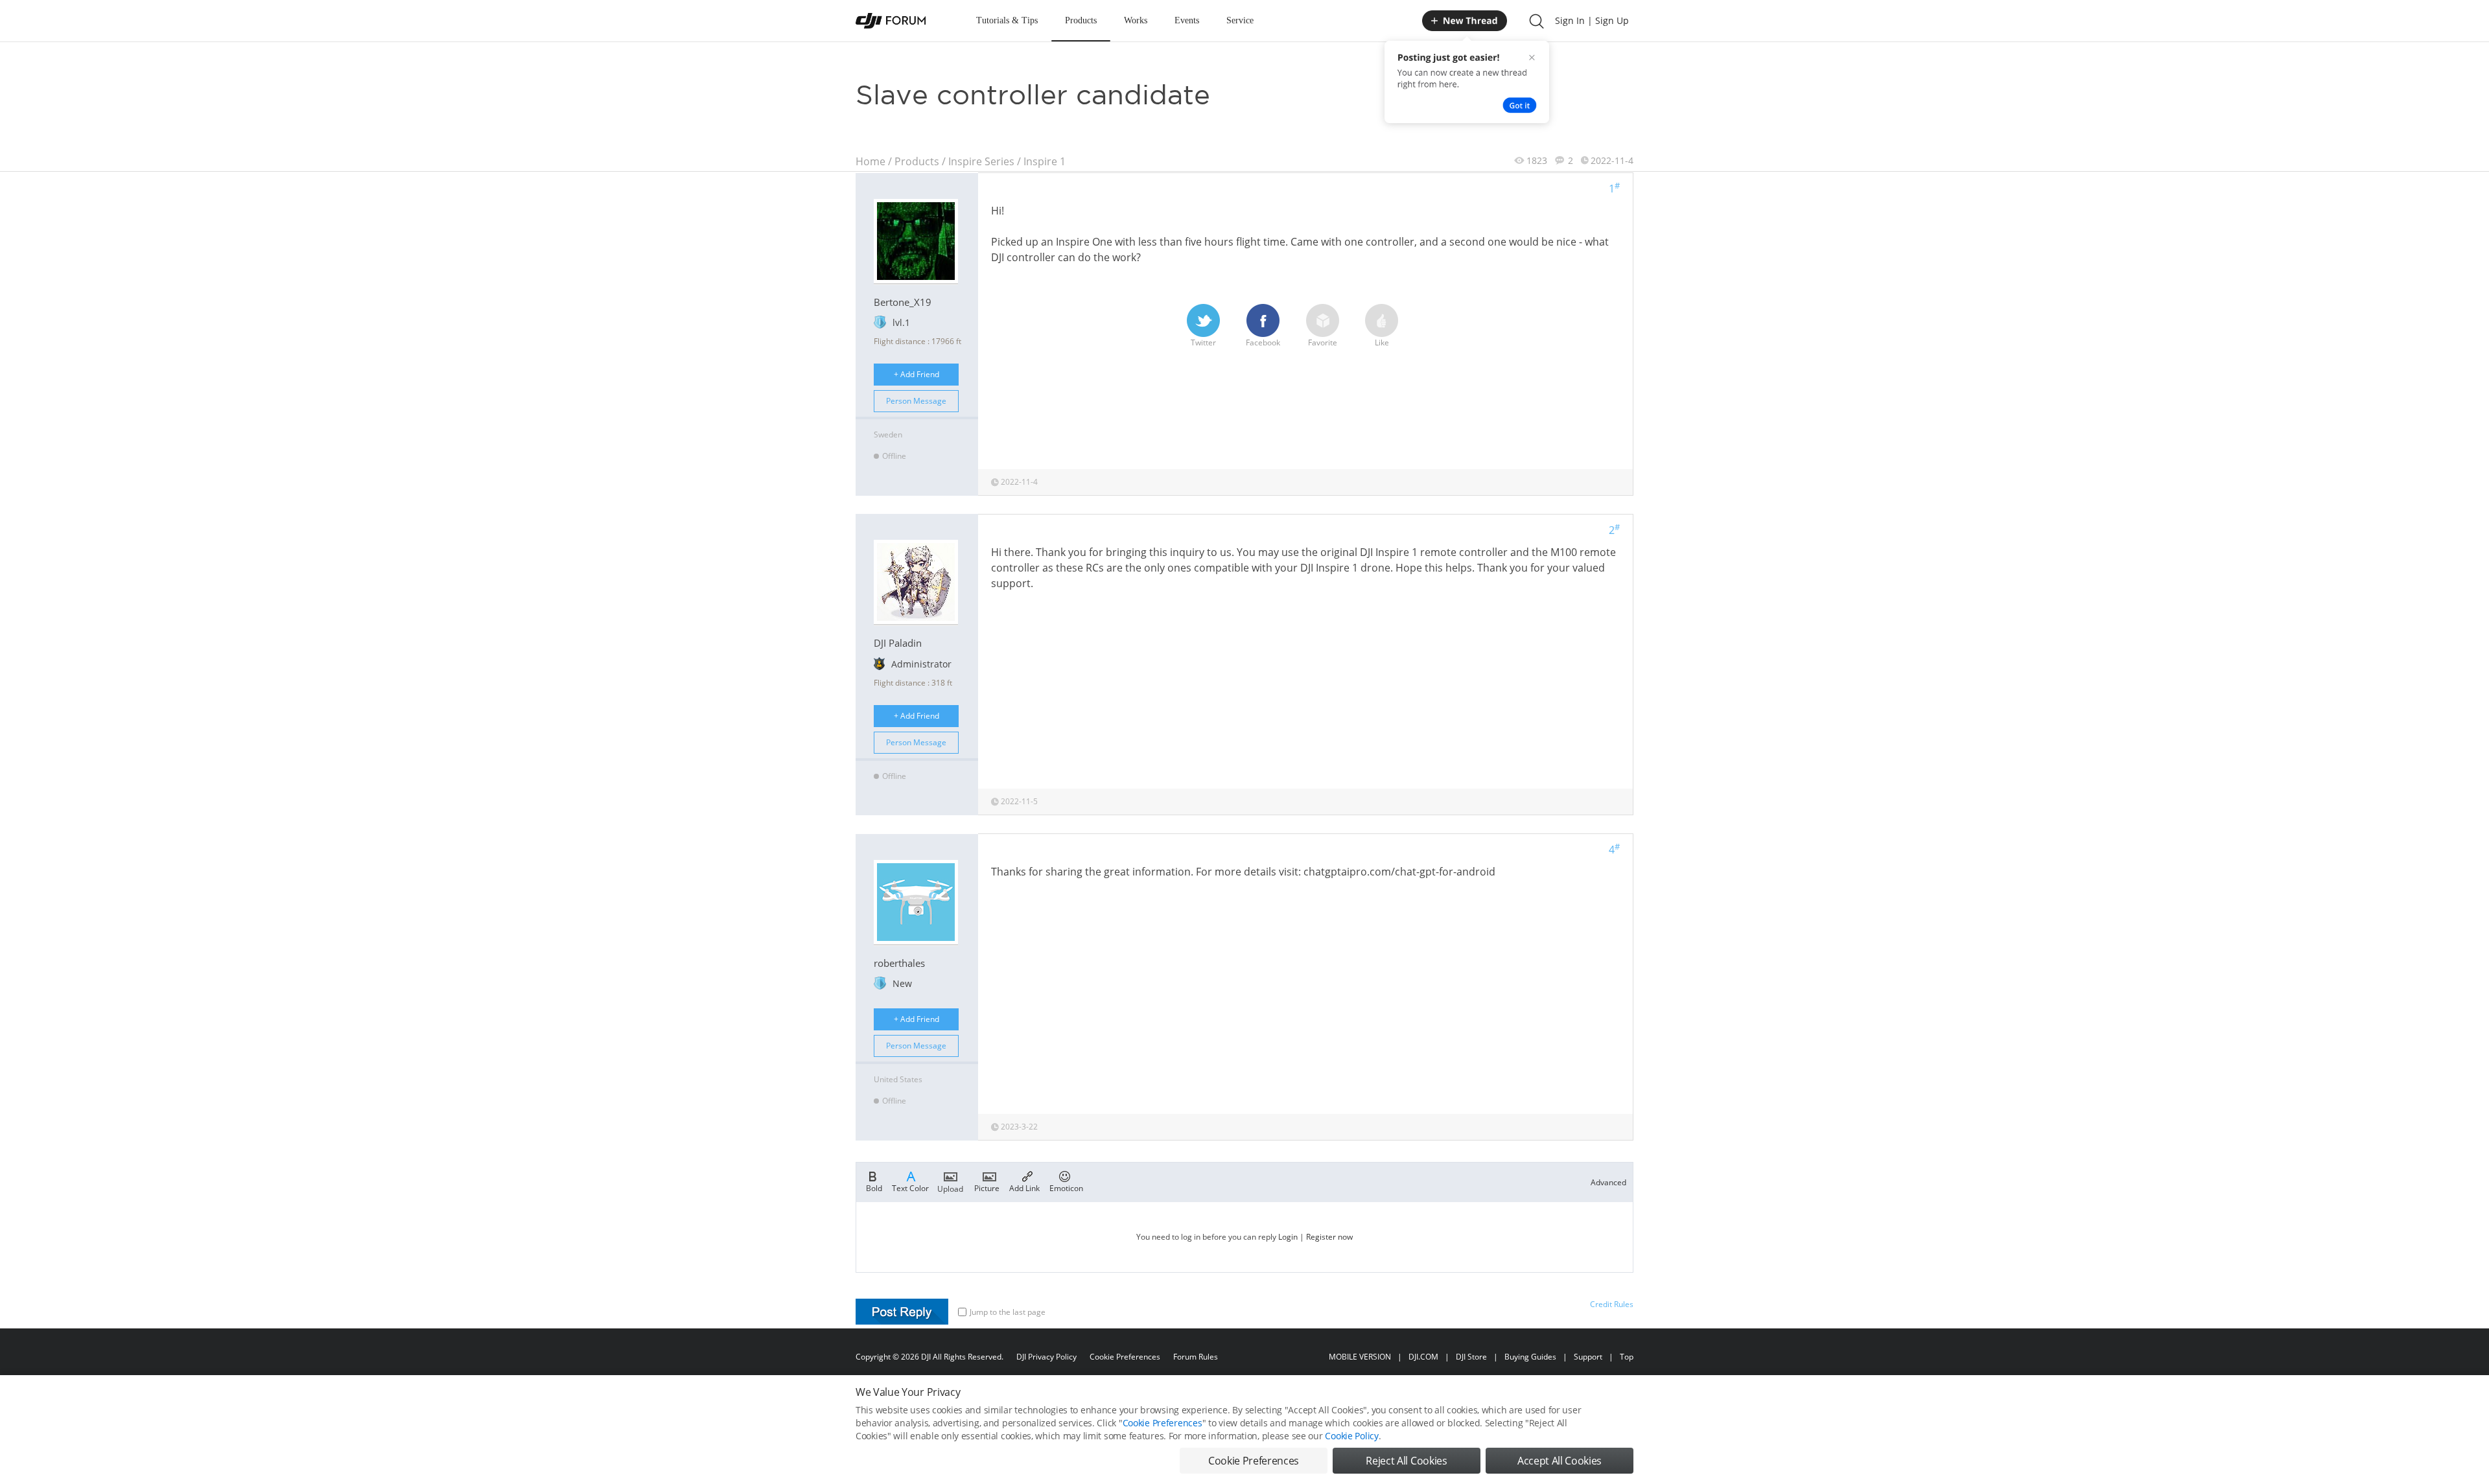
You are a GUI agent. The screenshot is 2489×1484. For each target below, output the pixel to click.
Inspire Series (981, 161)
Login (1288, 1237)
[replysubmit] (902, 1312)
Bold (874, 1188)
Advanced (1608, 1182)
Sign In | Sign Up (1592, 20)
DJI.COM (1423, 1357)
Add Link (1024, 1188)
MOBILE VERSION (1360, 1357)
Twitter (1203, 342)
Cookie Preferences (1125, 1357)
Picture (987, 1188)
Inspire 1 (1045, 161)
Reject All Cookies (1406, 1461)
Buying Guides (1530, 1357)
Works (1136, 20)
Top (1627, 1357)
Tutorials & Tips (1007, 20)
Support (1588, 1357)
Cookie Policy (1351, 1436)
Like (1382, 342)
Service (1240, 20)
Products (1081, 20)
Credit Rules (1612, 1304)
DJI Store (1471, 1357)
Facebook (1263, 342)
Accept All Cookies (1560, 1461)
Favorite (1323, 342)
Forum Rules (1196, 1357)
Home (871, 161)
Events (1187, 20)
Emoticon (1066, 1188)
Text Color (910, 1188)
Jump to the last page (1008, 1312)
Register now (1329, 1237)
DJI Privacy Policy (1046, 1357)
